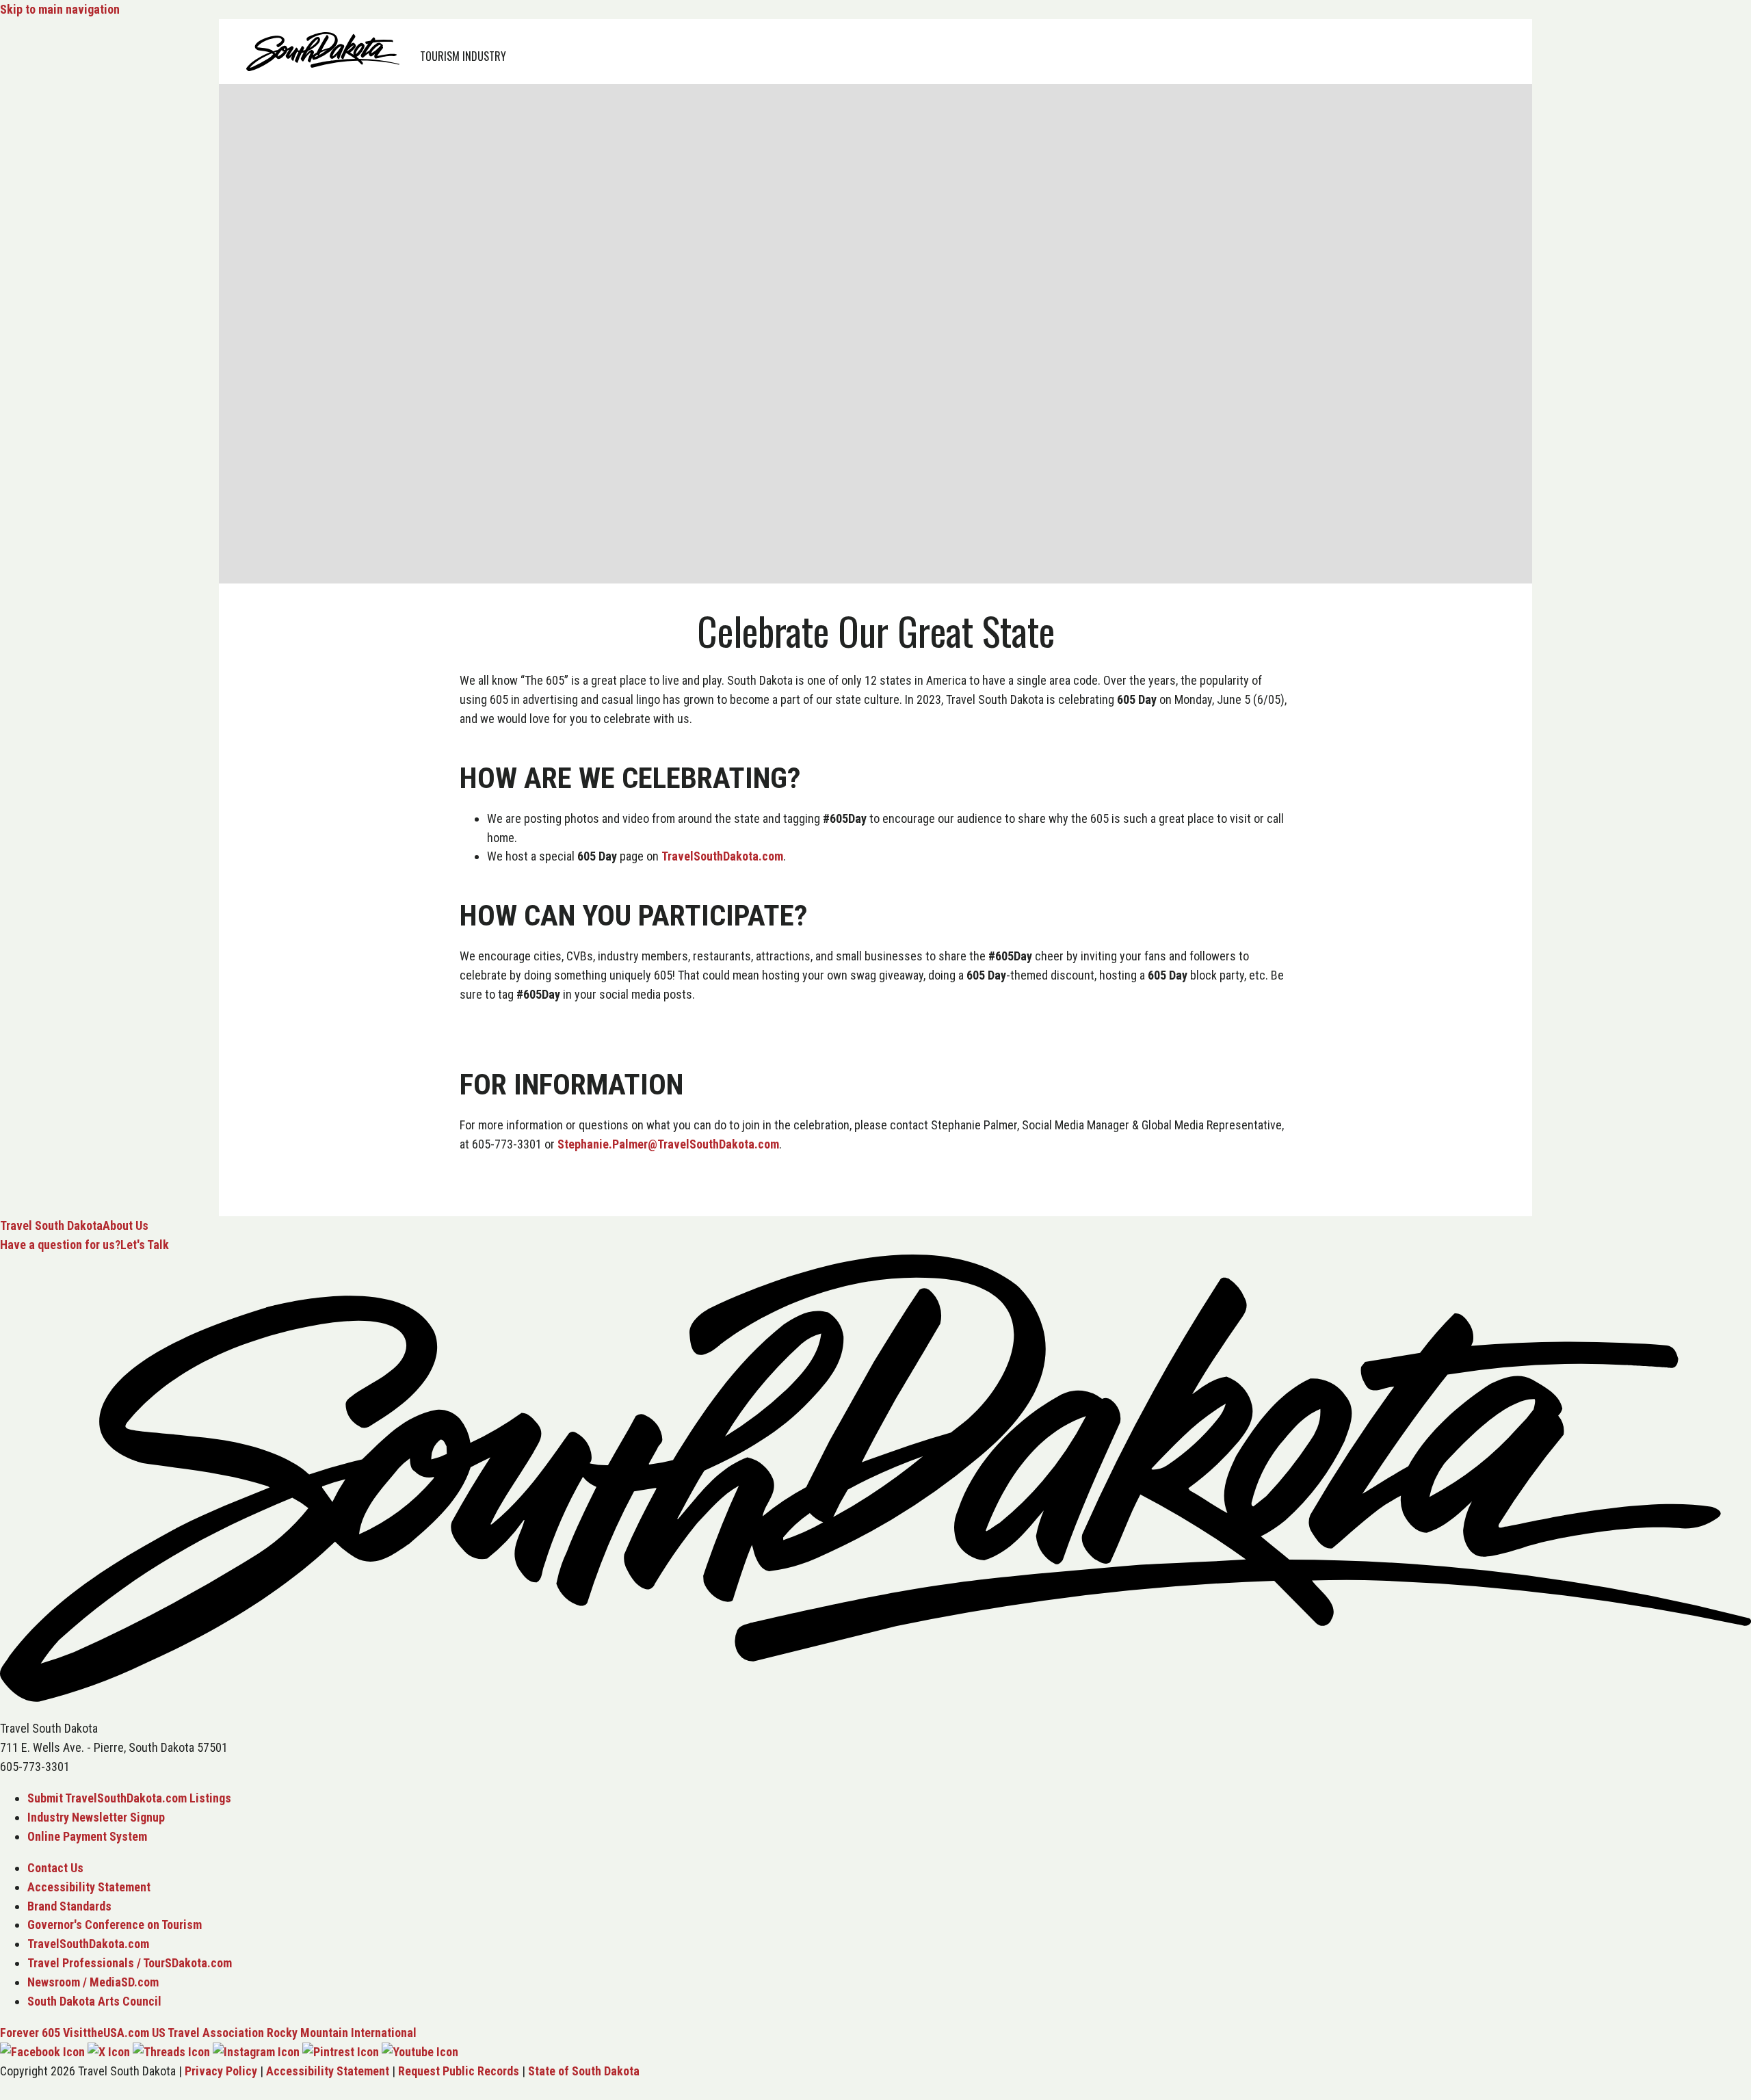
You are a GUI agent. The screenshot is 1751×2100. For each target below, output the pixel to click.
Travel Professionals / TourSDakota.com (130, 1963)
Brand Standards (69, 1906)
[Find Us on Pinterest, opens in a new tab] (341, 2052)
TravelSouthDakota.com (722, 856)
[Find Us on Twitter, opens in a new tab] (109, 2052)
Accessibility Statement (89, 1887)
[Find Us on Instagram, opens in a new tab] (256, 2052)
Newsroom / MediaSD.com (93, 1982)
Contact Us (55, 1868)
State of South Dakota (584, 2071)
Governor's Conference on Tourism (115, 1925)
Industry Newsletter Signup (96, 1817)
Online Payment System (87, 1836)
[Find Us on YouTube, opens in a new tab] (420, 2052)
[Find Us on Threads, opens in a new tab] (171, 2052)
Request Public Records (459, 2071)
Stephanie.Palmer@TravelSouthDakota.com (668, 1144)
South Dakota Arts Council (94, 2001)
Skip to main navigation (60, 9)
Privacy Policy (221, 2071)
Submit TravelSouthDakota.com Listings (129, 1798)
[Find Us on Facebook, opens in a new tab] (42, 2052)
